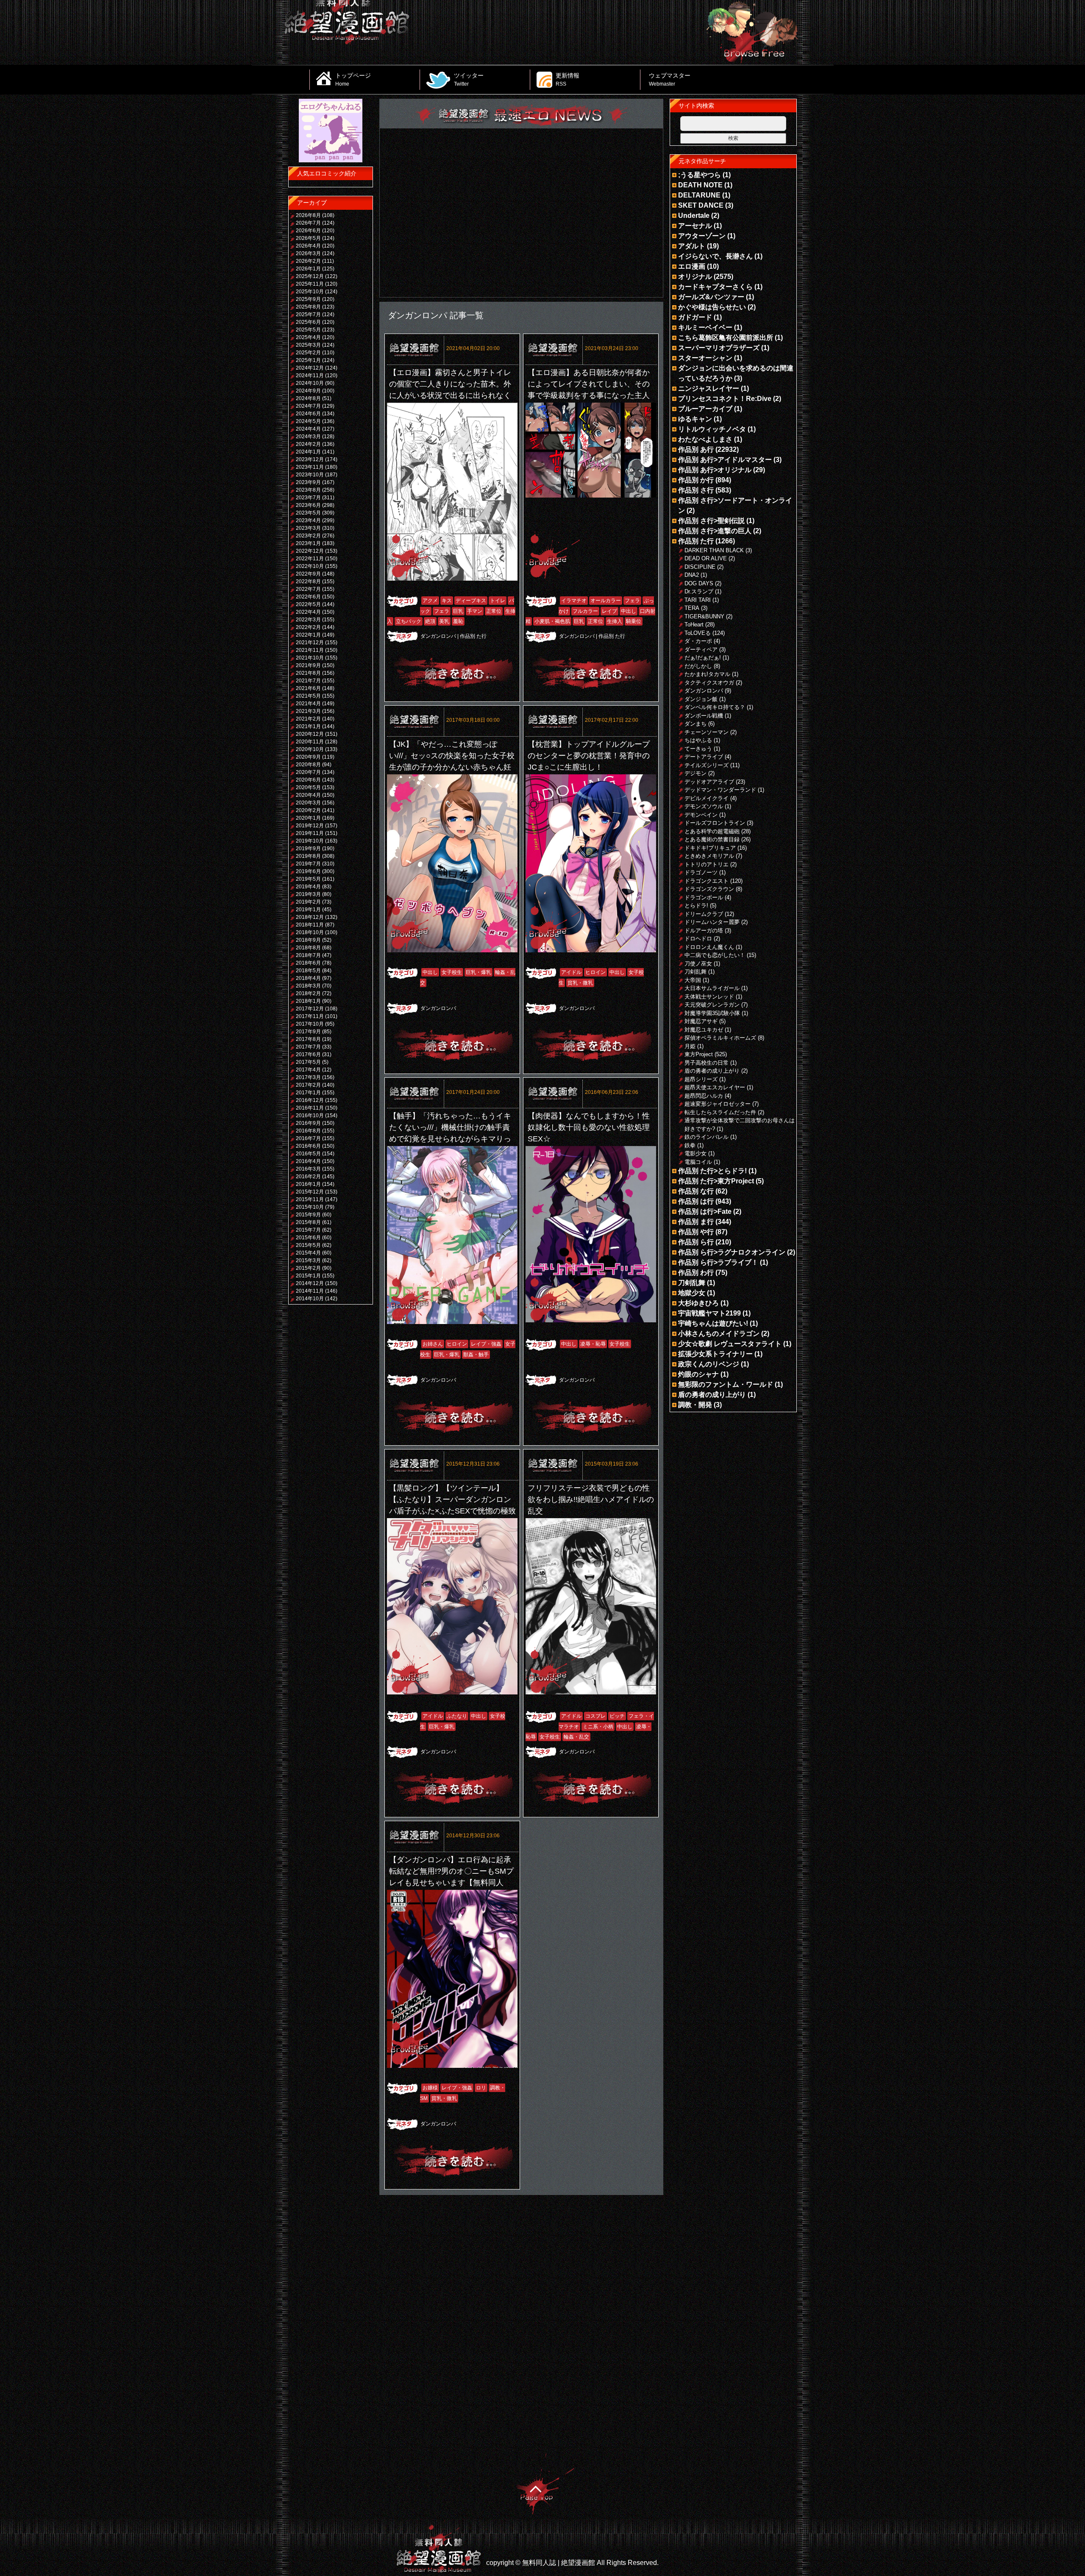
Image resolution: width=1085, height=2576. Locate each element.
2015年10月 (310, 1207)
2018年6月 (308, 963)
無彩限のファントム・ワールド (726, 1384)
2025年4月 (308, 337)
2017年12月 (310, 1009)
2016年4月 (308, 1161)
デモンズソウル (704, 806)
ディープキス (471, 601)
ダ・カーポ (698, 641)
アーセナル (695, 226)
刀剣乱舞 (696, 972)
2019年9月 (308, 848)
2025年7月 (308, 314)
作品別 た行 (473, 636)
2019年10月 (310, 841)
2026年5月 (308, 238)
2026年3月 (308, 253)
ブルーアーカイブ (705, 409)
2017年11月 (310, 1016)
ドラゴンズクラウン (709, 889)
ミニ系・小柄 (598, 1727)
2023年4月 (308, 520)
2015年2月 (308, 1268)
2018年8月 (308, 948)
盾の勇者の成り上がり (712, 1071)
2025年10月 (310, 292)
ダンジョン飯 (701, 699)
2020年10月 (310, 749)
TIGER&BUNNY (704, 616)
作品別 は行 (696, 1201)
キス (447, 601)
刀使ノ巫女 (698, 964)
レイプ (609, 611)
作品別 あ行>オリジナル (715, 470)
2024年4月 (308, 429)
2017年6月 (308, 1054)
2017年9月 (308, 1032)
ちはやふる (698, 740)
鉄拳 (690, 1145)
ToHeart (694, 625)
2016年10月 (310, 1116)
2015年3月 (308, 1260)
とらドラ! (696, 905)
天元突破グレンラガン (712, 1005)
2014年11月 (310, 1291)
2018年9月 (308, 940)
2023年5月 (308, 513)
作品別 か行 (696, 480)
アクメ (430, 601)
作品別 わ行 (696, 1273)
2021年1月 (308, 726)
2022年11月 (310, 559)
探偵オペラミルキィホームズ (720, 1038)
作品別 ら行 (696, 1242)
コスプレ (595, 1716)
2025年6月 (308, 322)
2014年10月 (310, 1299)
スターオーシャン (705, 358)
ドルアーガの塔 (704, 931)
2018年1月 (308, 1001)
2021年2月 (308, 719)
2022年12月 (310, 551)
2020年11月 (310, 742)
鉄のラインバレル (707, 1137)
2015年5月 (308, 1245)
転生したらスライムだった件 (720, 1112)
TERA (692, 608)
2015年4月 (308, 1253)
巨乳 (458, 611)
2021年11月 (310, 650)
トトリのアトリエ (707, 864)
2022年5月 (308, 604)
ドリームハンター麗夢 (712, 922)
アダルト (692, 246)
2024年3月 (308, 437)
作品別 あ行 (696, 449)
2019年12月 (310, 826)
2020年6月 (308, 780)
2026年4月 (308, 246)
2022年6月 (308, 597)
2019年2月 (308, 902)
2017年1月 (308, 1093)
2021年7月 (308, 681)
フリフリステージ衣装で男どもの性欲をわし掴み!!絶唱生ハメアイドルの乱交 (591, 1499)
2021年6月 (308, 688)
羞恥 (458, 621)
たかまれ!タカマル (707, 674)
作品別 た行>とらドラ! (712, 1171)
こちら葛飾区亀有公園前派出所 (726, 338)
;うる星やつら (700, 175)
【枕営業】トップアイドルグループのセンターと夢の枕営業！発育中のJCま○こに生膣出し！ (589, 756)
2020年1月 (308, 818)
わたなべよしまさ (705, 439)
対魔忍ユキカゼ (704, 1030)
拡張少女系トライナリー (715, 1354)
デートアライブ (704, 757)
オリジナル (695, 277)
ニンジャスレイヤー (709, 388)
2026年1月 (308, 269)
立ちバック (409, 621)
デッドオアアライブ (709, 782)
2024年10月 (310, 383)
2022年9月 (308, 574)
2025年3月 (308, 345)
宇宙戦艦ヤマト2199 (709, 1313)
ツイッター (469, 79)
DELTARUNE (699, 195)
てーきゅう (698, 749)
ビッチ (617, 1716)
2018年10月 (310, 932)
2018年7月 (308, 955)
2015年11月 (310, 1199)
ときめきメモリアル (709, 856)
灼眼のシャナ (698, 1374)
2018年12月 (310, 917)
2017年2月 (308, 1085)
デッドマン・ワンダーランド (720, 790)
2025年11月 (310, 284)
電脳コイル (698, 1162)
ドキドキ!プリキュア (710, 848)
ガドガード (695, 317)
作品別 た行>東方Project (716, 1181)
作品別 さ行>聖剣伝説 (711, 521)
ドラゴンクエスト (707, 881)
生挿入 (615, 621)
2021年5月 (308, 696)
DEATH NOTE (700, 185)
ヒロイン (595, 972)
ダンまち (696, 724)
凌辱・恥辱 (593, 1344)
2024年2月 (308, 444)
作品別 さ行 (696, 490)
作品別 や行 (696, 1232)
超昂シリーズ (701, 1079)
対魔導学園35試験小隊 (712, 1013)
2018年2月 (308, 993)
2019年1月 (308, 910)
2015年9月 (308, 1215)
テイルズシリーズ (707, 765)
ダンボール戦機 (704, 716)
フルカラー (585, 611)
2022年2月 (308, 627)
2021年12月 (310, 643)
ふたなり (457, 1716)
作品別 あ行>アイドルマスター (725, 460)
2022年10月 (310, 566)
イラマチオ (574, 601)
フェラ (442, 611)
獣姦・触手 (476, 1355)
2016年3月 (308, 1169)
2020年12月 (310, 734)
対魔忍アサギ (701, 1021)
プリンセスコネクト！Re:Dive (725, 399)
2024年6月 (308, 414)
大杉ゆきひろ (698, 1303)
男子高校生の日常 (707, 1063)
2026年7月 (308, 223)
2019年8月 (308, 856)
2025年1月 (308, 360)
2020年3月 (308, 803)
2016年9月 (308, 1123)
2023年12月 (310, 459)
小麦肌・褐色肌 (552, 621)
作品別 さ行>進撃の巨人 (715, 531)
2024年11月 (310, 376)
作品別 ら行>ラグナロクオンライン (732, 1252)
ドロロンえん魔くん (709, 947)
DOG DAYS (699, 583)
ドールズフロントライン (715, 823)
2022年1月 (308, 635)
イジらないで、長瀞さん (715, 256)
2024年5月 (308, 421)
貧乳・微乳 (580, 983)
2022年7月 (308, 589)
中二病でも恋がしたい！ (715, 955)
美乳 (444, 621)
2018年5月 (308, 971)
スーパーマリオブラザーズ (719, 348)
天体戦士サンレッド (709, 997)
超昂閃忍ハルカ (704, 1096)
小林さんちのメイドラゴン (719, 1334)
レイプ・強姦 (486, 1344)
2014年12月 (310, 1283)
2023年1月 (308, 543)
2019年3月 (308, 894)
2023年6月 (308, 505)
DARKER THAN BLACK (714, 550)
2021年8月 (308, 673)
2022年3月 (308, 620)
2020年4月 (308, 795)
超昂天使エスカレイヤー (715, 1087)
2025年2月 (308, 353)
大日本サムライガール (712, 988)
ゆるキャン (695, 419)
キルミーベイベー (705, 327)
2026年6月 (308, 231)
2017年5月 (308, 1062)
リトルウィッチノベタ (712, 429)
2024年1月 (308, 452)
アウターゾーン (702, 236)
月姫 (690, 1046)
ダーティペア (701, 650)
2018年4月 (308, 978)
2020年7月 (308, 772)
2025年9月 (308, 299)
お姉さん (433, 1344)
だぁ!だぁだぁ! (703, 658)
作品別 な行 (696, 1191)
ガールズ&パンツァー (711, 297)
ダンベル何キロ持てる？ (715, 707)
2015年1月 (308, 1276)
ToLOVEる (698, 633)
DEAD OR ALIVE (706, 558)
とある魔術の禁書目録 (712, 839)
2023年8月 (308, 490)
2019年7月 (308, 864)
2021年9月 (308, 665)
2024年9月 (308, 391)
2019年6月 (308, 871)
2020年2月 (308, 810)
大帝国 (693, 980)
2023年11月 (310, 467)
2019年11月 (310, 833)
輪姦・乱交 (576, 1737)
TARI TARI (698, 600)
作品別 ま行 (696, 1222)
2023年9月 (308, 482)
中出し (629, 611)
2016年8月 (308, 1131)
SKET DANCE (701, 205)
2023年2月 (308, 536)
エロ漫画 (692, 266)
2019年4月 (308, 887)
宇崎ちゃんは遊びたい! (713, 1323)
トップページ (353, 79)
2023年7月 (308, 498)
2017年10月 (310, 1024)
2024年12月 (310, 368)
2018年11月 (310, 925)
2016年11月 (310, 1108)
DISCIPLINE (700, 567)
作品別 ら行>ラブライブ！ (718, 1262)
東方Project (699, 1054)
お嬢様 (430, 2088)
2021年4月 (308, 704)
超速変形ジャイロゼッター (718, 1104)
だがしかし (698, 666)
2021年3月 (308, 711)
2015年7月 (308, 1230)
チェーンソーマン (707, 732)
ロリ (481, 2088)
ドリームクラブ (704, 914)
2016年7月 (308, 1138)
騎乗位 (634, 621)
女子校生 (452, 972)
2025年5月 (308, 330)
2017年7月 (308, 1047)
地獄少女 (692, 1293)
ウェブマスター (670, 79)
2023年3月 (308, 528)
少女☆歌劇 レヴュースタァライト (730, 1344)
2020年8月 (308, 765)
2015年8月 (308, 1222)
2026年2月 (308, 261)
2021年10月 (310, 658)
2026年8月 (308, 215)
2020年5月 (308, 787)
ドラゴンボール (704, 897)
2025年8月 (308, 307)
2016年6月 (308, 1146)
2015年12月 (310, 1192)
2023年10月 (310, 475)
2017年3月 (308, 1077)
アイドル (571, 972)
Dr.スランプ (699, 591)
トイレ (498, 601)
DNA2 (692, 575)
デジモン (696, 773)
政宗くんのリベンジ (709, 1364)
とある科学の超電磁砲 (712, 831)
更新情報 (568, 79)
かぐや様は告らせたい (712, 307)
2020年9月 (308, 757)
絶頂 (430, 621)
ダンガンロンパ (438, 636)
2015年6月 (308, 1238)
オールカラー (606, 601)
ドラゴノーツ (701, 872)
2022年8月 (308, 581)
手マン (475, 611)
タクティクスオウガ (709, 683)
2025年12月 (310, 276)
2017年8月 (308, 1039)
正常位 (494, 611)
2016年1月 (308, 1184)
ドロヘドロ (698, 939)
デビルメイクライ (707, 798)
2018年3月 (308, 986)
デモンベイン (701, 815)
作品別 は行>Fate (705, 1211)
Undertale (694, 216)
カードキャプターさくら (715, 287)
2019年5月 (308, 879)
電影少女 (696, 1153)
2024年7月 (308, 406)
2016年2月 (308, 1177)
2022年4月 (308, 612)
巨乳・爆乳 (479, 972)
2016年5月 (308, 1154)
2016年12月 (310, 1100)
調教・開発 (695, 1405)
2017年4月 (308, 1070)
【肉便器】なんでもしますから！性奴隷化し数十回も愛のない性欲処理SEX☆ (589, 1127)
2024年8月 (308, 398)
